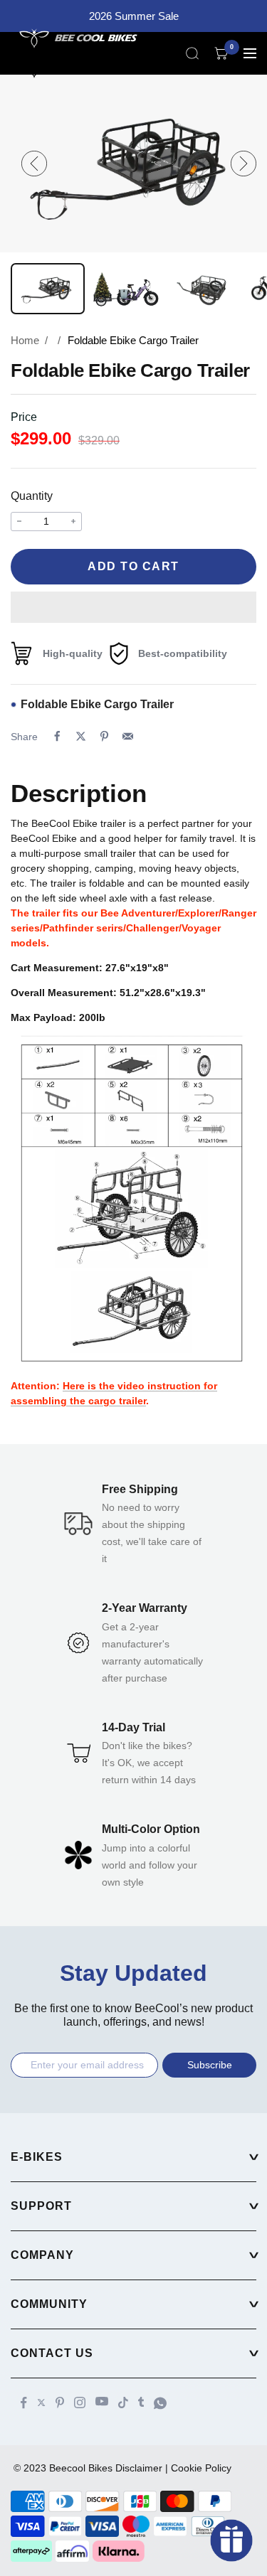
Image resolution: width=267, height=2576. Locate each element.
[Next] (244, 164)
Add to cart (133, 566)
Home (25, 340)
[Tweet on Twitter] (81, 736)
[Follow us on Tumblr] (141, 2402)
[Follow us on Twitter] (41, 2403)
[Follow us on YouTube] (102, 2401)
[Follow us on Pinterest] (60, 2403)
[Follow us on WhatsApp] (160, 2403)
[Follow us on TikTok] (123, 2403)
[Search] (192, 53)
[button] (133, 607)
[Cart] (221, 53)
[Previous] (34, 164)
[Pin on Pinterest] (104, 736)
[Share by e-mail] (128, 736)
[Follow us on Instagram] (80, 2403)
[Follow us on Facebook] (24, 2403)
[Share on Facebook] (57, 736)
